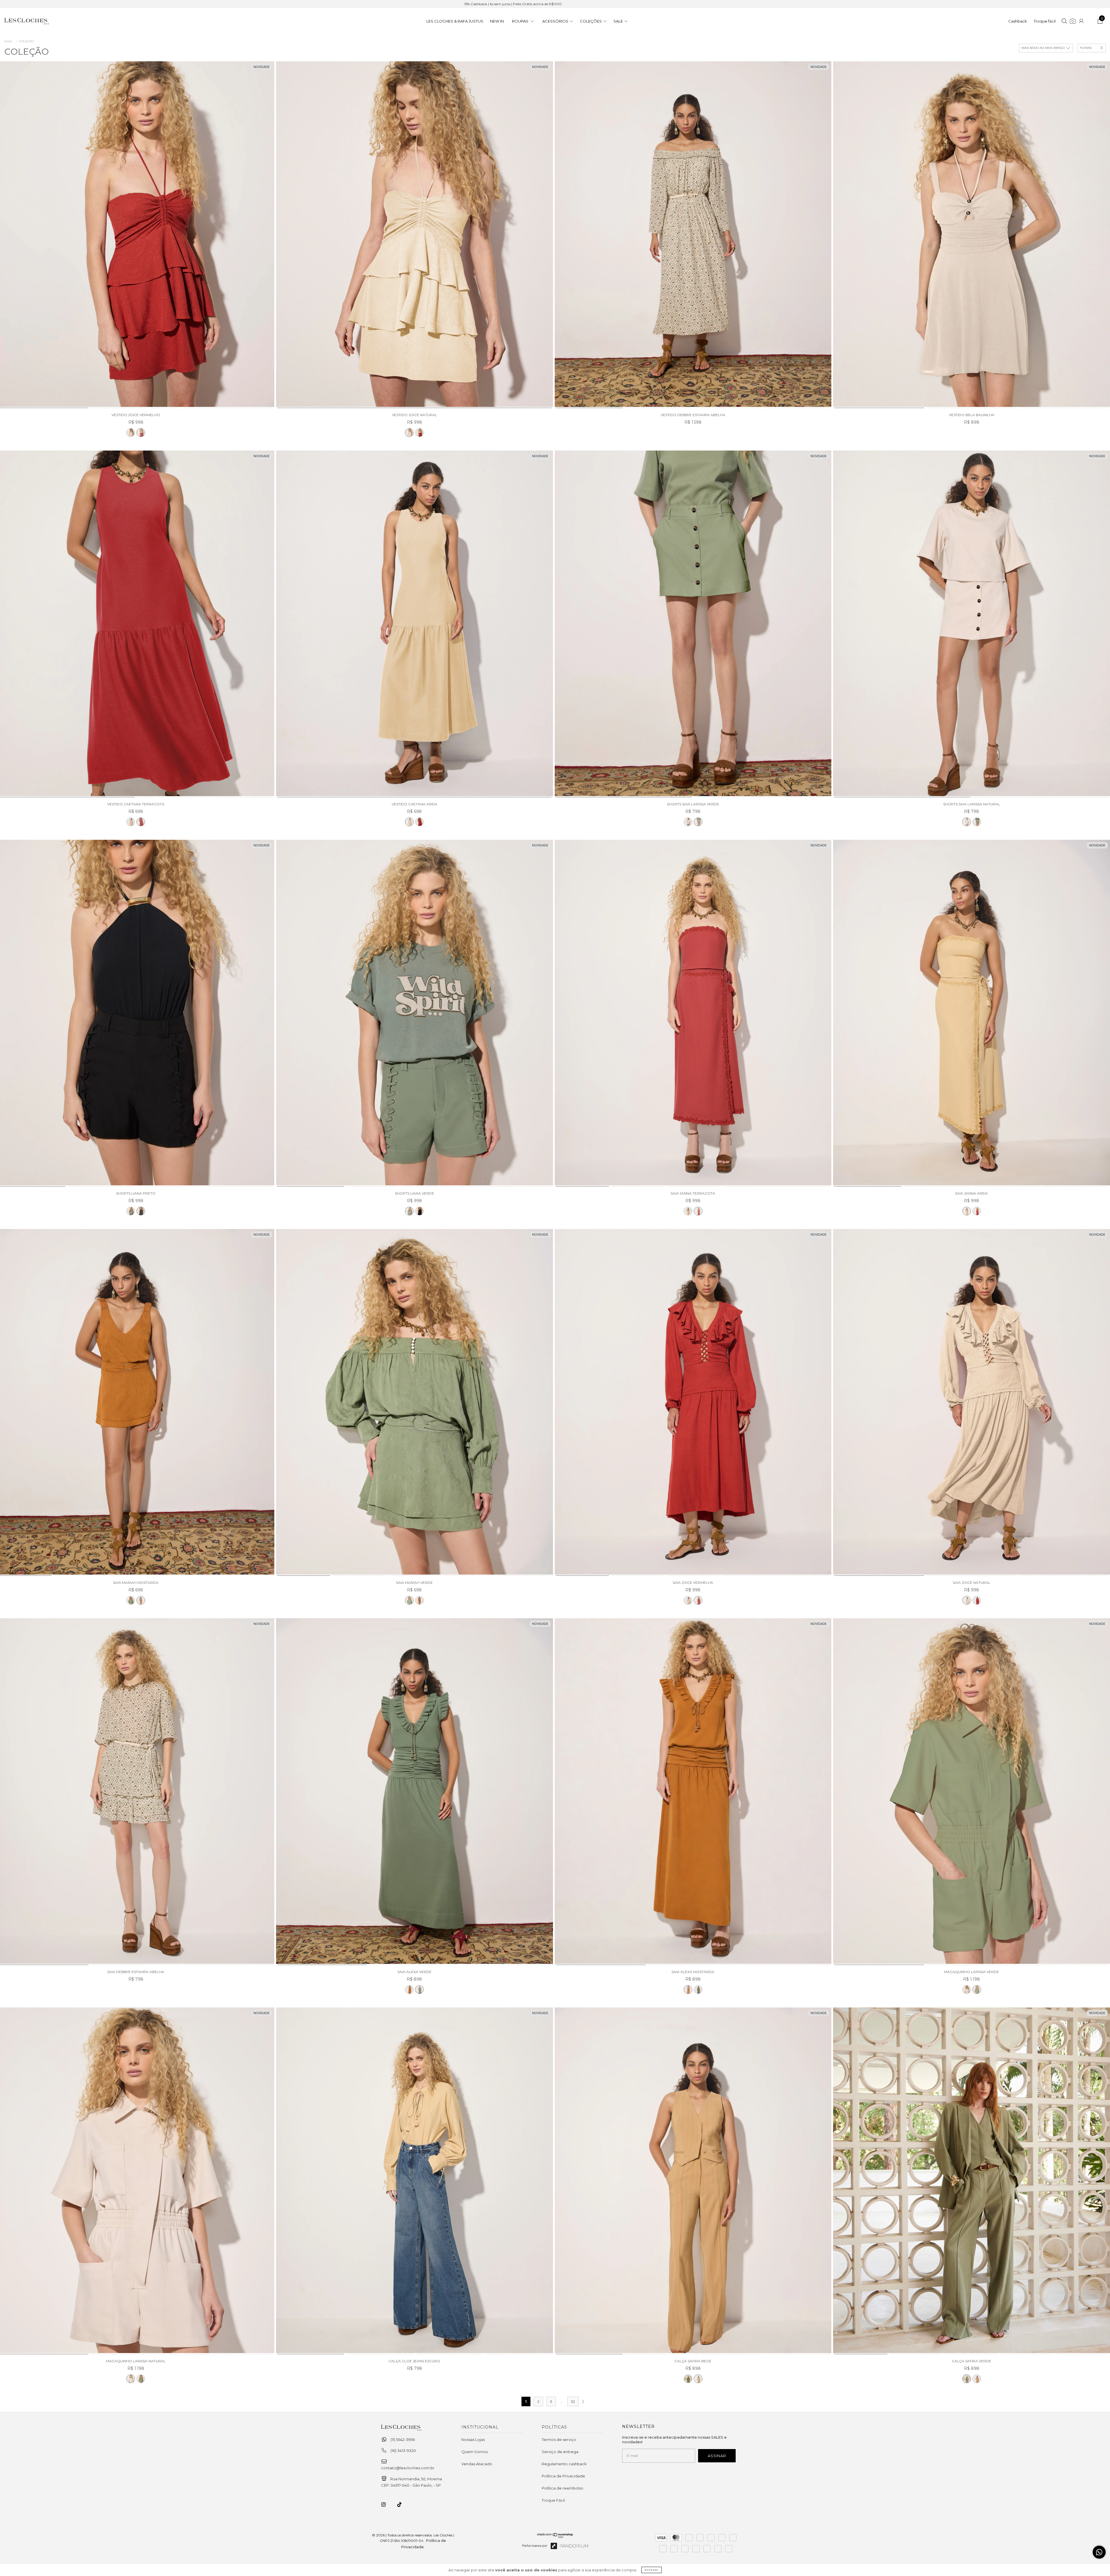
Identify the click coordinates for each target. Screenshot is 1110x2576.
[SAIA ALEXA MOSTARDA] (409, 1990)
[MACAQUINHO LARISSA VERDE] (972, 1792)
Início (8, 41)
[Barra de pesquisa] (1064, 22)
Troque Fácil (553, 2500)
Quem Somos (474, 2452)
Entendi (652, 2570)
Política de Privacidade (563, 2476)
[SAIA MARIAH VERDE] (131, 1600)
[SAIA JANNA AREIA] (688, 1211)
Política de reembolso (563, 2488)
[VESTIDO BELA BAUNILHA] (972, 235)
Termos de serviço (559, 2440)
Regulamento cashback (564, 2464)
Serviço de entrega (560, 2452)
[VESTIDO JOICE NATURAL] (131, 433)
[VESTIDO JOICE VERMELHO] (141, 433)
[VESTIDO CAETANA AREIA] (131, 822)
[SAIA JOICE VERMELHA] (693, 1403)
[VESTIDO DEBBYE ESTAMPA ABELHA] (693, 235)
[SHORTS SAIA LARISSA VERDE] (693, 624)
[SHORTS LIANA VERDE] (131, 1211)
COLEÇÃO (26, 41)
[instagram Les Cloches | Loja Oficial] (387, 2505)
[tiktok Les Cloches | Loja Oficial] (403, 2505)
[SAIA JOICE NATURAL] (688, 1600)
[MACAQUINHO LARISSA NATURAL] (967, 1990)
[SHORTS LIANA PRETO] (141, 1211)
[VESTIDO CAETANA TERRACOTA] (141, 822)
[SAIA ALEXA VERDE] (415, 1792)
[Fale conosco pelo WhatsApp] (1099, 2552)
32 (573, 2401)
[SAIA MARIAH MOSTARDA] (141, 1600)
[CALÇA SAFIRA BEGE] (693, 2181)
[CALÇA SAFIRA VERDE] (688, 2379)
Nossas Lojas (473, 2440)
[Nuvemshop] (555, 2543)
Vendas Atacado (477, 2464)
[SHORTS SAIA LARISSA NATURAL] (688, 822)
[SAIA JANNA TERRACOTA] (693, 1013)
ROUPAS (521, 21)
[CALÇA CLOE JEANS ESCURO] (415, 2181)
